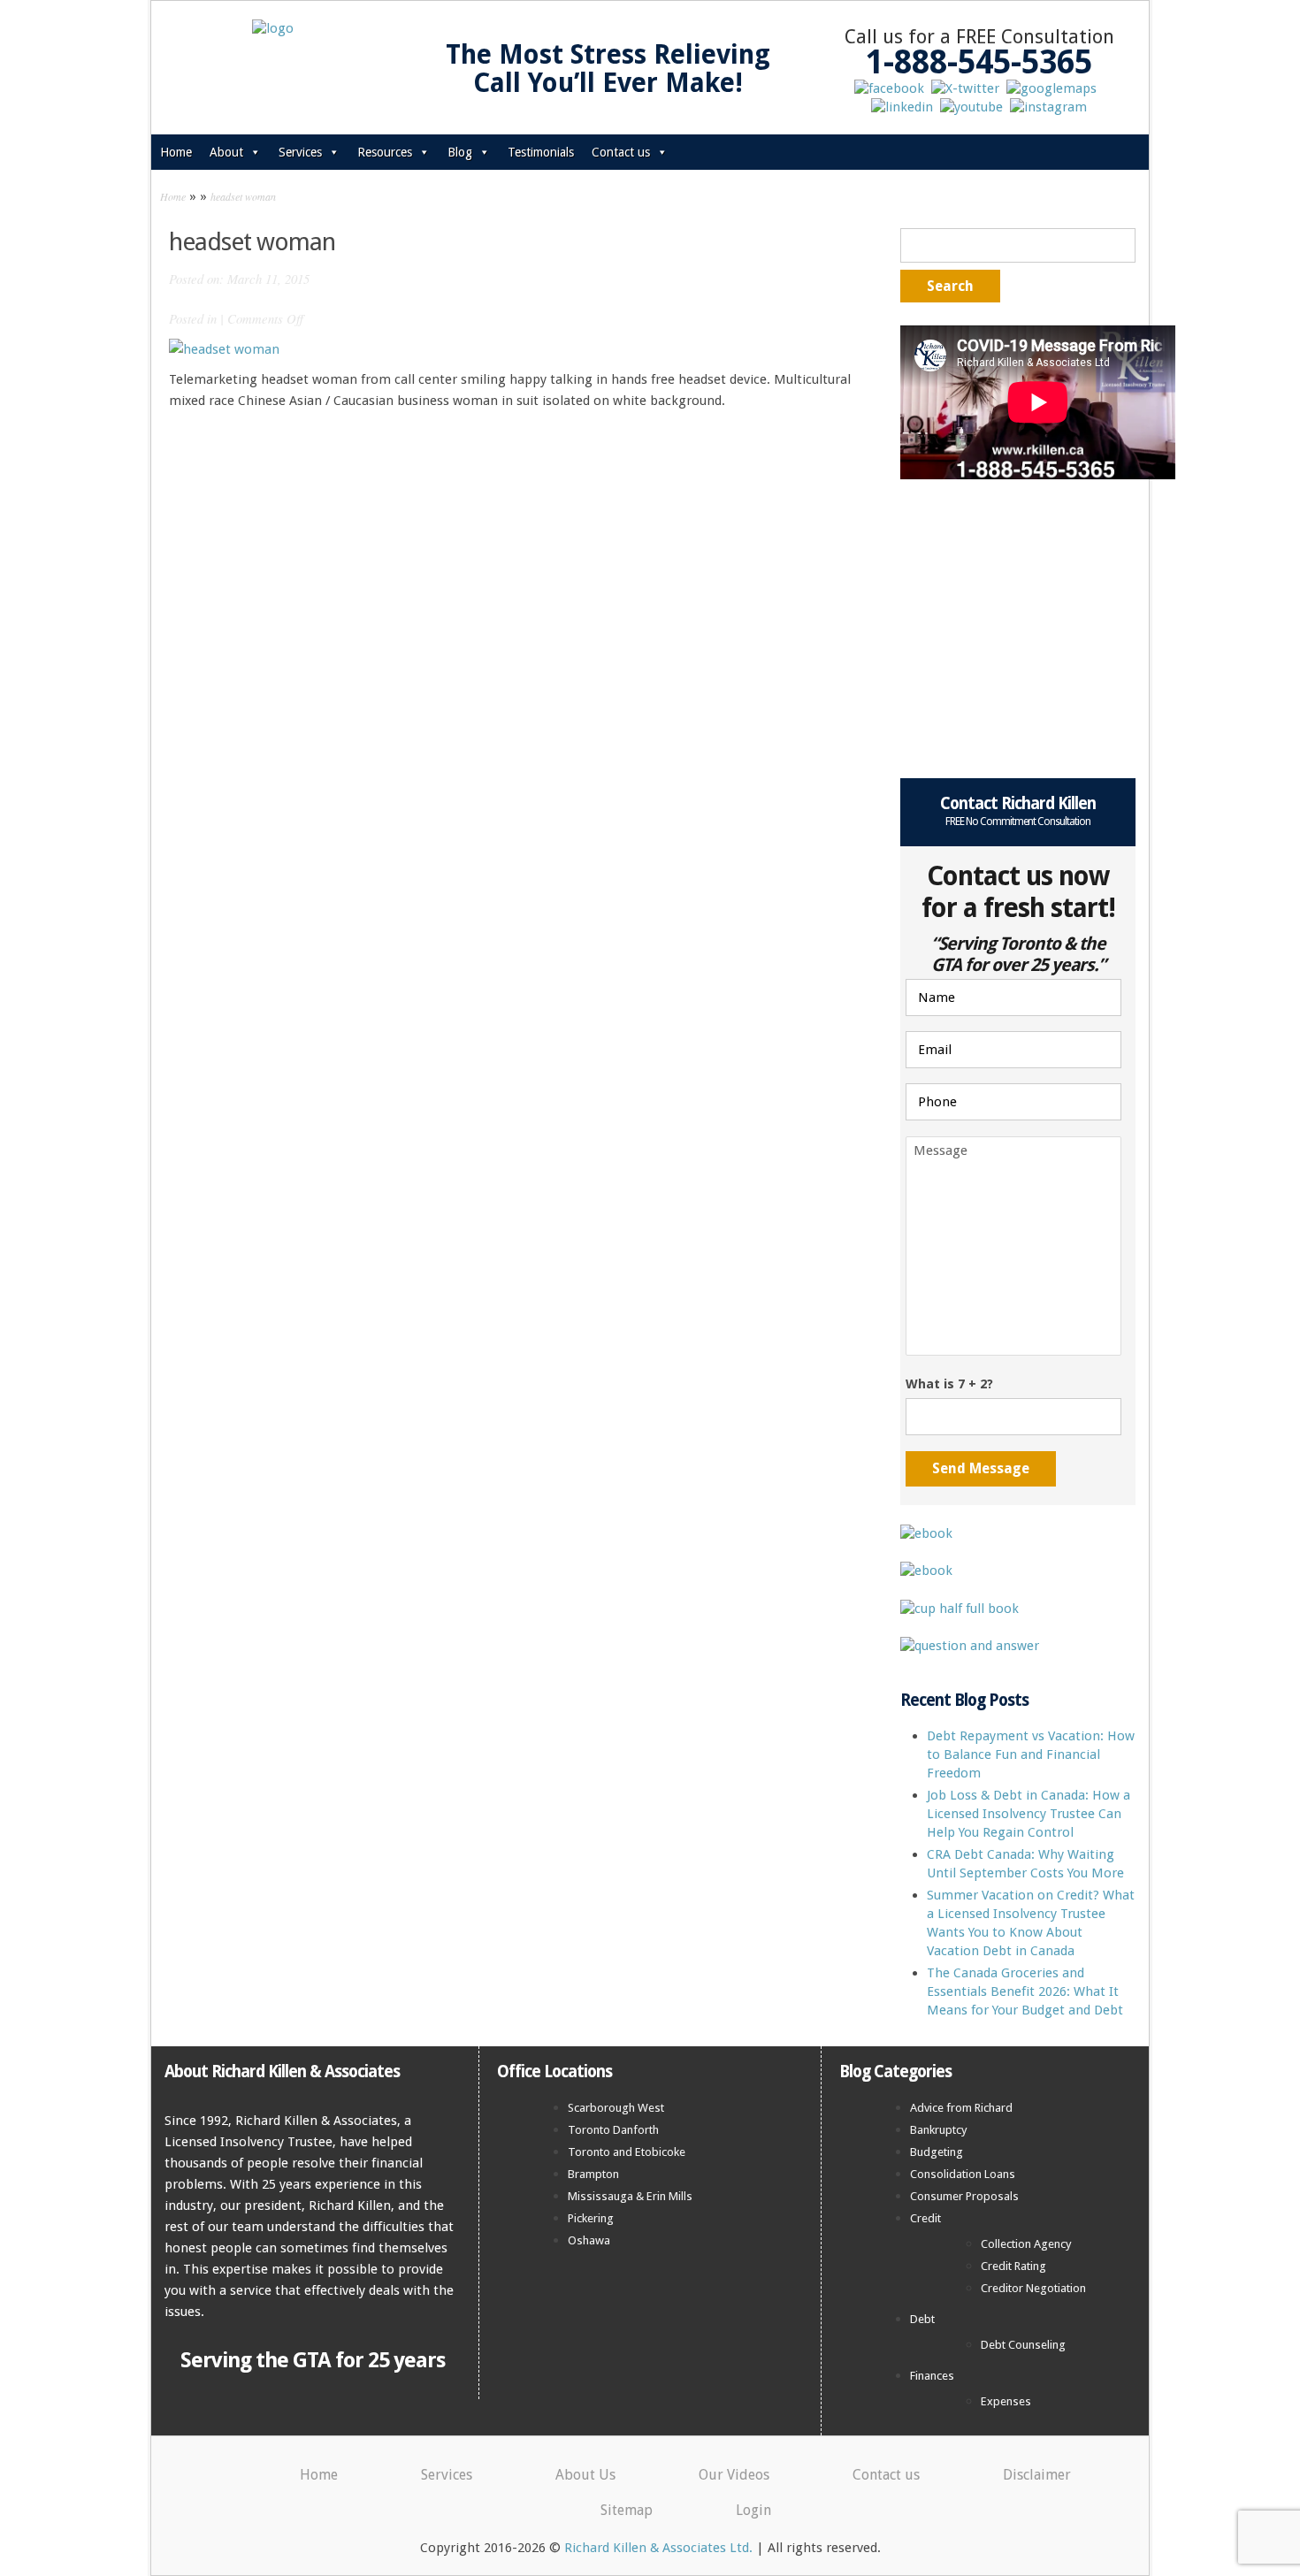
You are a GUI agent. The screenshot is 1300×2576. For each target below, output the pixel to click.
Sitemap (627, 2510)
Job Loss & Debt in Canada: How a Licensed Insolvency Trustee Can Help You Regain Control (1029, 1814)
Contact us (621, 152)
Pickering (591, 2218)
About (226, 152)
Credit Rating (1013, 2266)
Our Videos (734, 2475)
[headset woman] (224, 348)
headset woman (243, 196)
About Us (585, 2475)
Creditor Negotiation (1033, 2288)
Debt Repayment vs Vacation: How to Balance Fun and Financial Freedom (1031, 1754)
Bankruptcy (939, 2130)
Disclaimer (1037, 2475)
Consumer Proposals (964, 2196)
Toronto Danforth (613, 2130)
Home (176, 152)
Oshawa (589, 2240)
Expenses (1006, 2401)
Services (300, 152)
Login (753, 2510)
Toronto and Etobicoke (627, 2152)
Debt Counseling (1023, 2345)
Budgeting (937, 2152)
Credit (925, 2218)
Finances (932, 2376)
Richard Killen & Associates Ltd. (658, 2548)
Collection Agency (1026, 2244)
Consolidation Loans (963, 2174)
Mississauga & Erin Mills (630, 2196)
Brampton (593, 2174)
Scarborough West (616, 2108)
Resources (385, 152)
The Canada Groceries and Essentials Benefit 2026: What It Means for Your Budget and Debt (1025, 1991)
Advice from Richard (961, 2108)
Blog (460, 152)
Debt (922, 2319)
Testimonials (541, 152)
